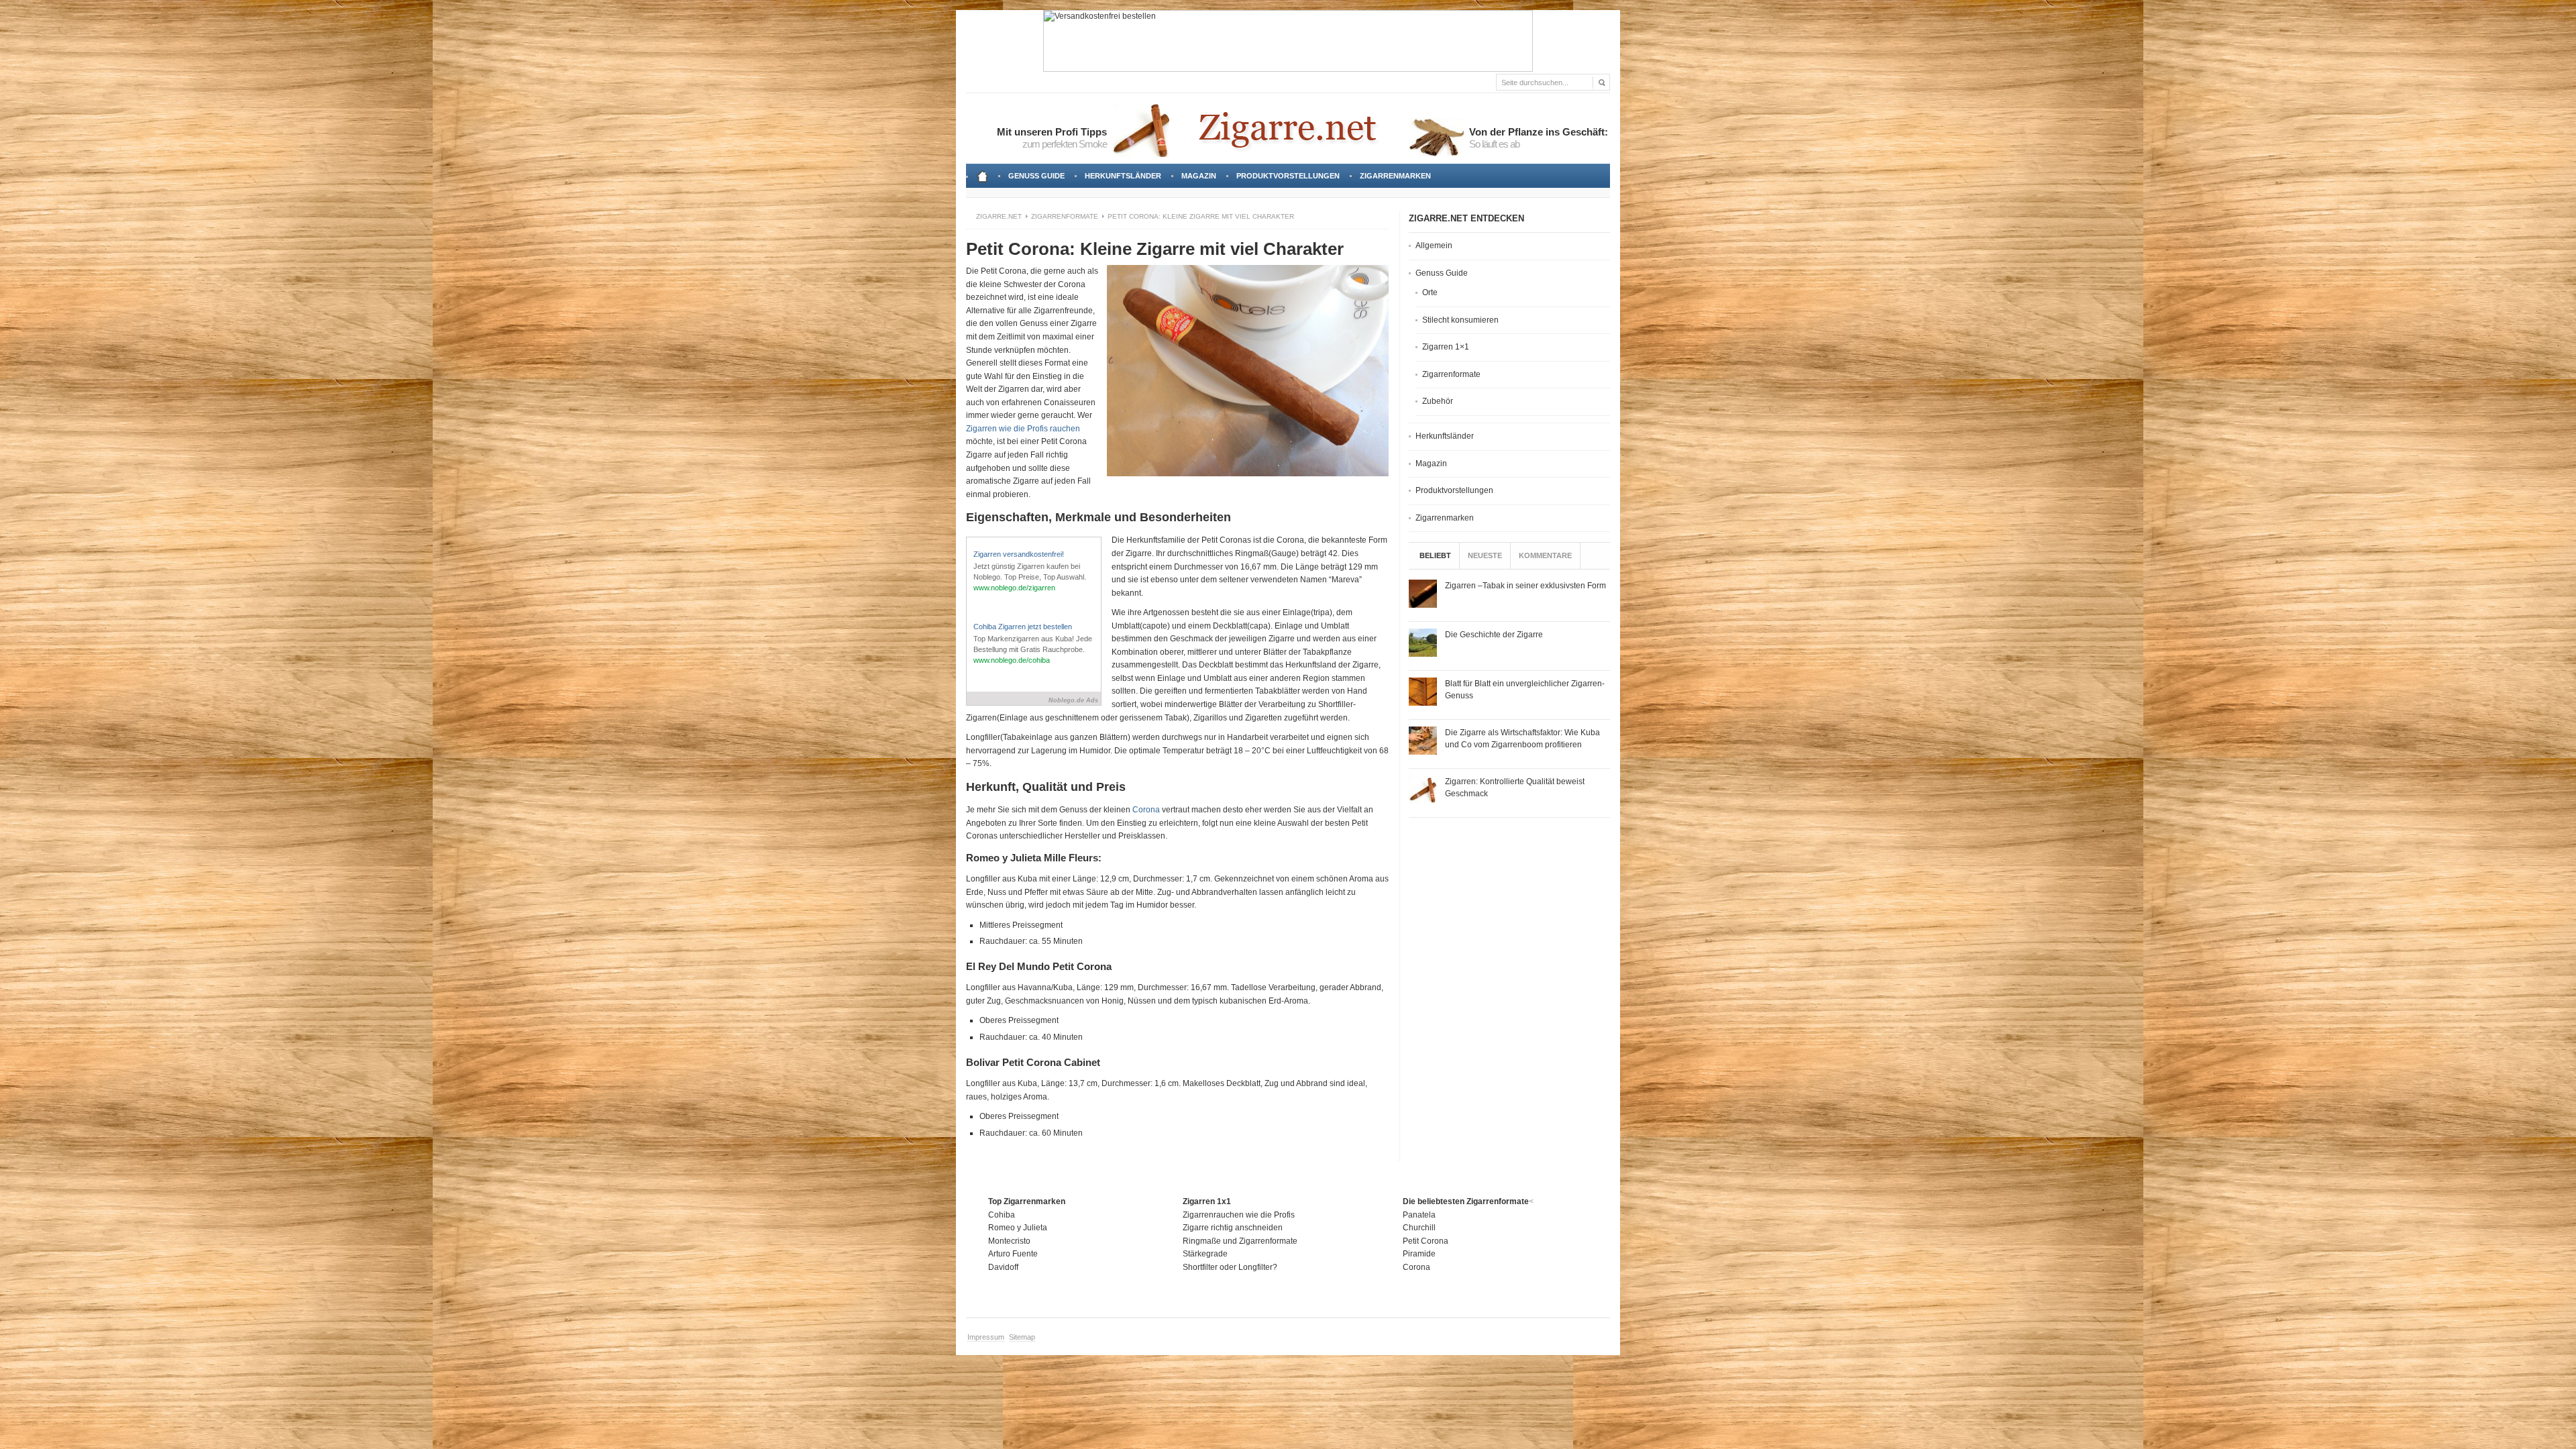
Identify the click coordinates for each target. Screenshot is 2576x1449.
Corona (1146, 810)
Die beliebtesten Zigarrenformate (1466, 1201)
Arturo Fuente (1013, 1254)
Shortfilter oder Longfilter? (1230, 1267)
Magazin (1199, 176)
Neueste (1485, 555)
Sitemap (1022, 1337)
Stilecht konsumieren (1460, 320)
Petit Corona (1426, 1241)
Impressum (986, 1337)
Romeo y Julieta (1018, 1228)
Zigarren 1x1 (1207, 1201)
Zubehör (1438, 401)
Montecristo (1009, 1241)
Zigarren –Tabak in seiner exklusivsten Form (1525, 586)
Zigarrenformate (1065, 216)
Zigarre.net (999, 216)
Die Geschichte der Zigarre (1494, 635)
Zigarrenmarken (1395, 176)
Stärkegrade (1205, 1254)
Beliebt (1435, 555)
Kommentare (1545, 555)
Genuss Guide (1039, 180)
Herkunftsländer (1123, 176)
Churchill (1419, 1228)
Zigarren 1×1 (1446, 347)
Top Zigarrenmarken (1027, 1201)
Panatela (1419, 1215)
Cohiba (1002, 1215)
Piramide (1419, 1254)
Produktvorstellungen (1288, 176)
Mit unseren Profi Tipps (1052, 132)
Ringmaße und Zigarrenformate (1240, 1241)
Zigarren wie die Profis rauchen (1023, 429)
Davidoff (1003, 1267)
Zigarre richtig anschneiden (1233, 1228)
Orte (1430, 292)
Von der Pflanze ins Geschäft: (1539, 132)
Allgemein (1434, 246)
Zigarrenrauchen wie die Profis (1239, 1215)
